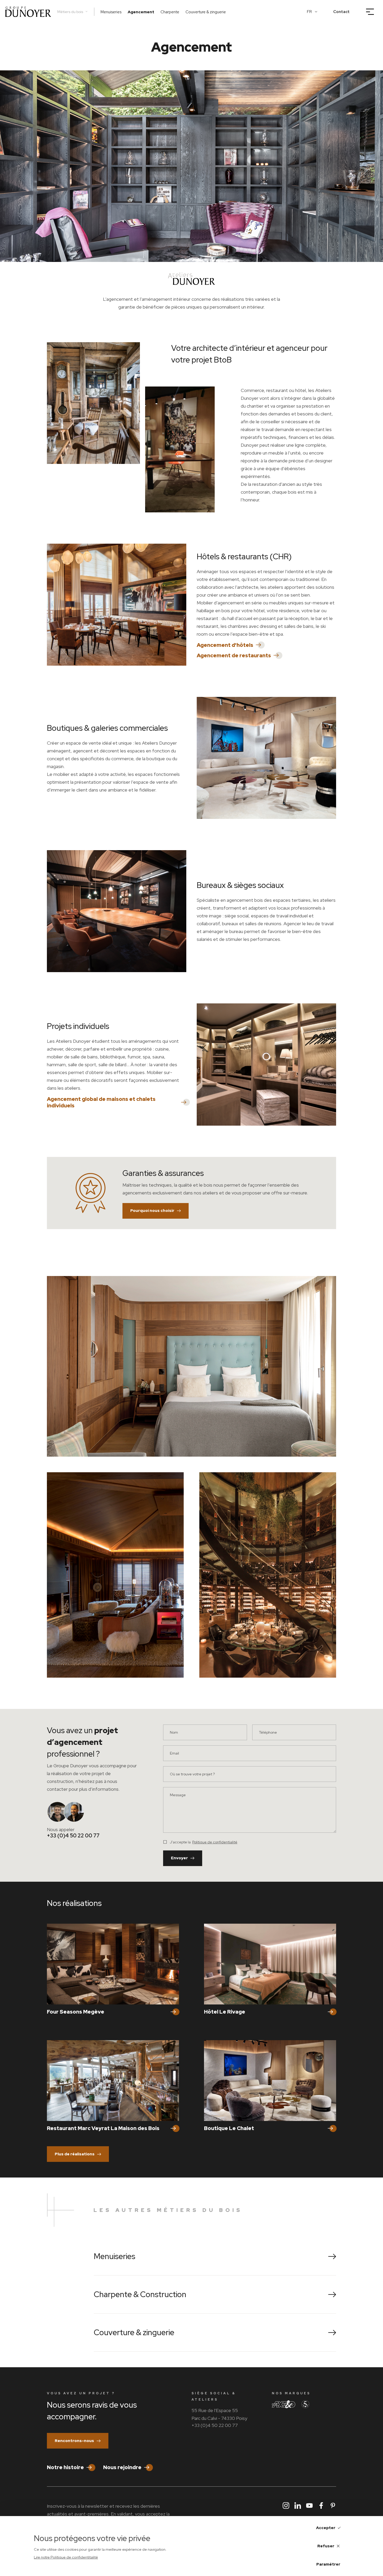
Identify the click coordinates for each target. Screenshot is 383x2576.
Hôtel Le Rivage (225, 2012)
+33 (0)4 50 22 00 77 (73, 1836)
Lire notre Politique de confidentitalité (66, 2557)
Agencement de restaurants (234, 656)
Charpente (170, 12)
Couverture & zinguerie (206, 12)
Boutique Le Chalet (229, 2128)
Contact (341, 12)
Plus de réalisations (75, 2154)
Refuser (326, 2546)
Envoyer (179, 1858)
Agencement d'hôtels (225, 645)
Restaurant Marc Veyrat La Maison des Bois (103, 2128)
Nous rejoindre (122, 2467)
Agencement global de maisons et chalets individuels (101, 1102)
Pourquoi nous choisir (152, 1211)
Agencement (141, 12)
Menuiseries (111, 12)
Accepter (326, 2528)
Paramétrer (328, 2564)
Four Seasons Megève (76, 2012)
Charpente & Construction (140, 2294)
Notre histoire (65, 2467)
